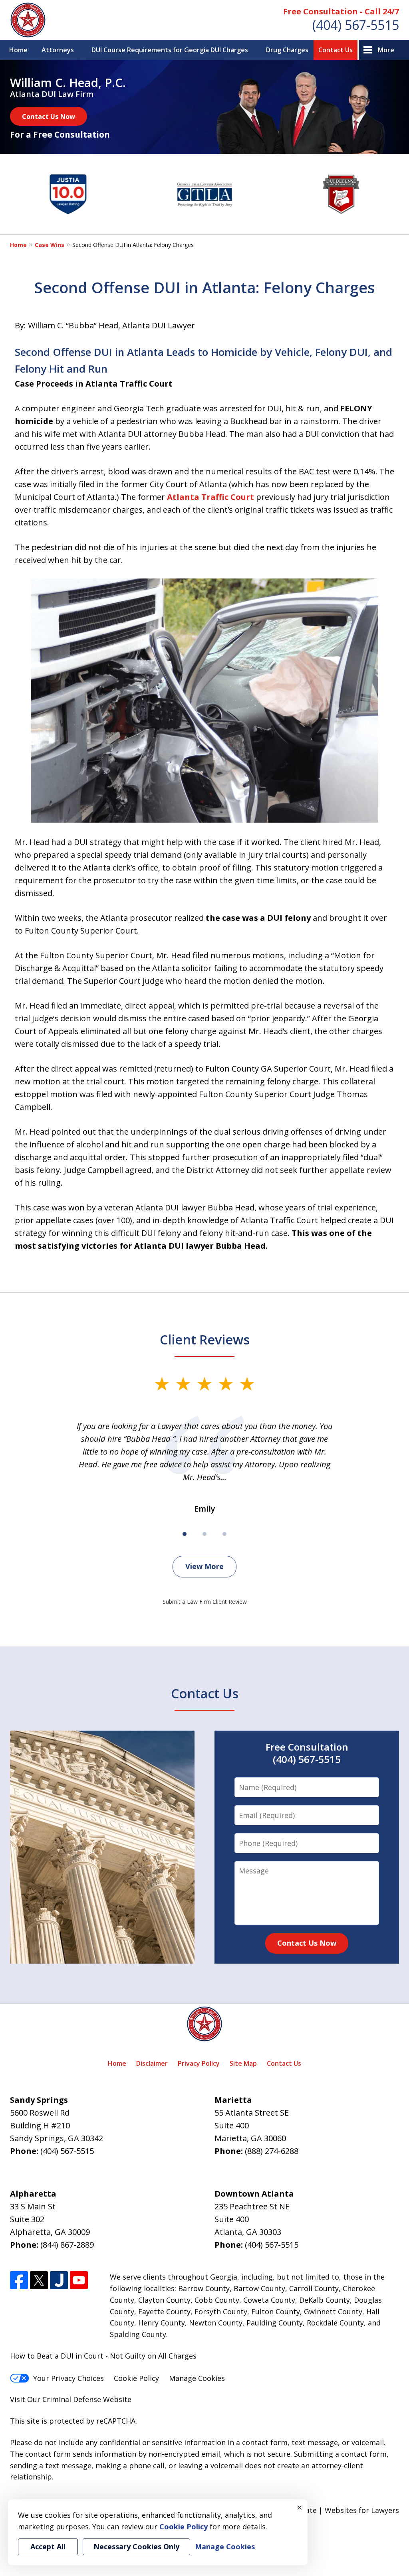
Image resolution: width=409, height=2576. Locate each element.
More (386, 50)
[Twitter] (39, 2280)
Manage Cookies (197, 2378)
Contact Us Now (49, 116)
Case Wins (50, 245)
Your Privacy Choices (68, 2378)
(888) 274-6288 (272, 2151)
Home (18, 50)
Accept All (48, 2546)
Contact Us (336, 50)
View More (204, 1566)
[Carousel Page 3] (224, 1534)
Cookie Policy (136, 2378)
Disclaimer (152, 2063)
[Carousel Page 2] (204, 1534)
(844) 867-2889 (67, 2245)
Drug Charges (287, 50)
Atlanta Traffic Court (210, 497)
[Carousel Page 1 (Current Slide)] (185, 1534)
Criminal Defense (72, 2399)
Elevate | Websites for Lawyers (332, 2510)
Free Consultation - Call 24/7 (341, 11)
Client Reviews (205, 1339)
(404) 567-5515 (356, 25)
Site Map (243, 2063)
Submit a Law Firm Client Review (205, 1602)
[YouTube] (79, 2280)
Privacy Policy (199, 2063)
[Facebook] (19, 2280)
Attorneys (58, 50)
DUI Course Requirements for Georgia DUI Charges (170, 50)
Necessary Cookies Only (136, 2546)
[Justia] (59, 2280)
